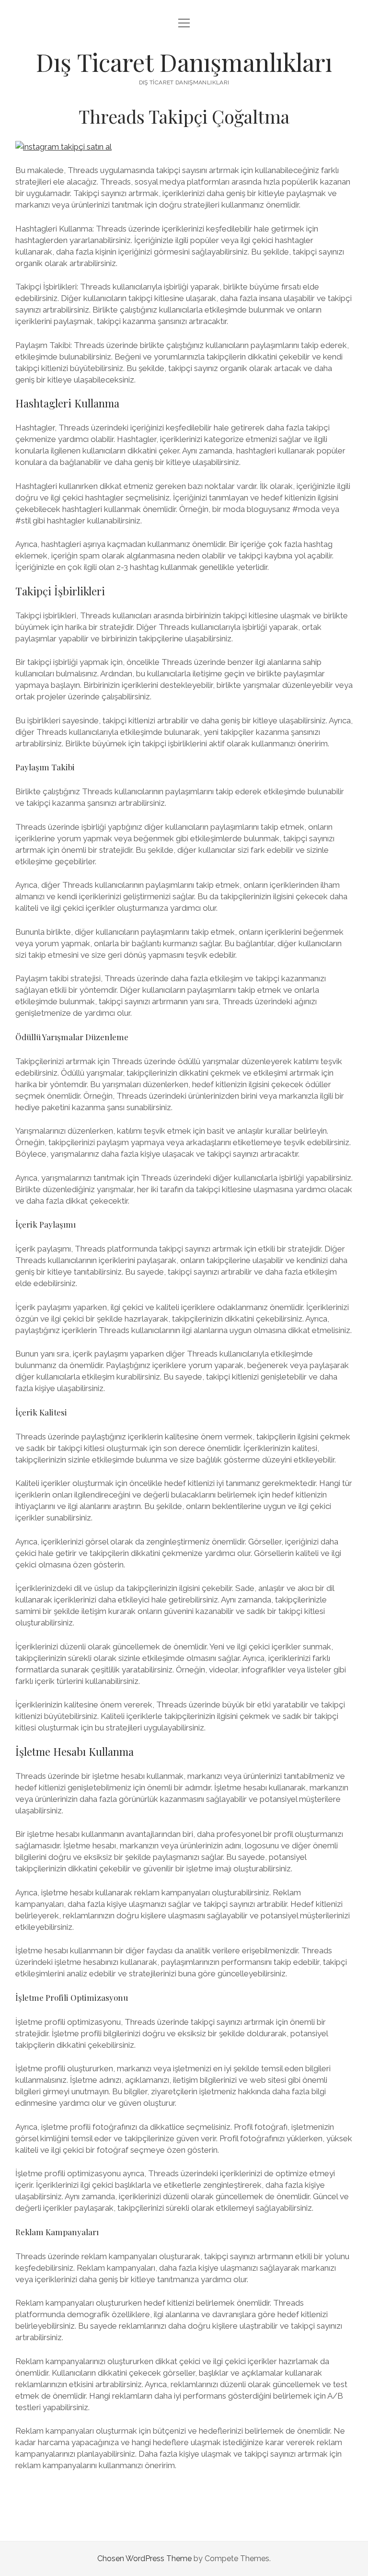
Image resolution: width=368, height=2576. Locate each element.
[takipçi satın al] (63, 147)
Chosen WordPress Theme (144, 2559)
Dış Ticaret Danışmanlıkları (184, 62)
